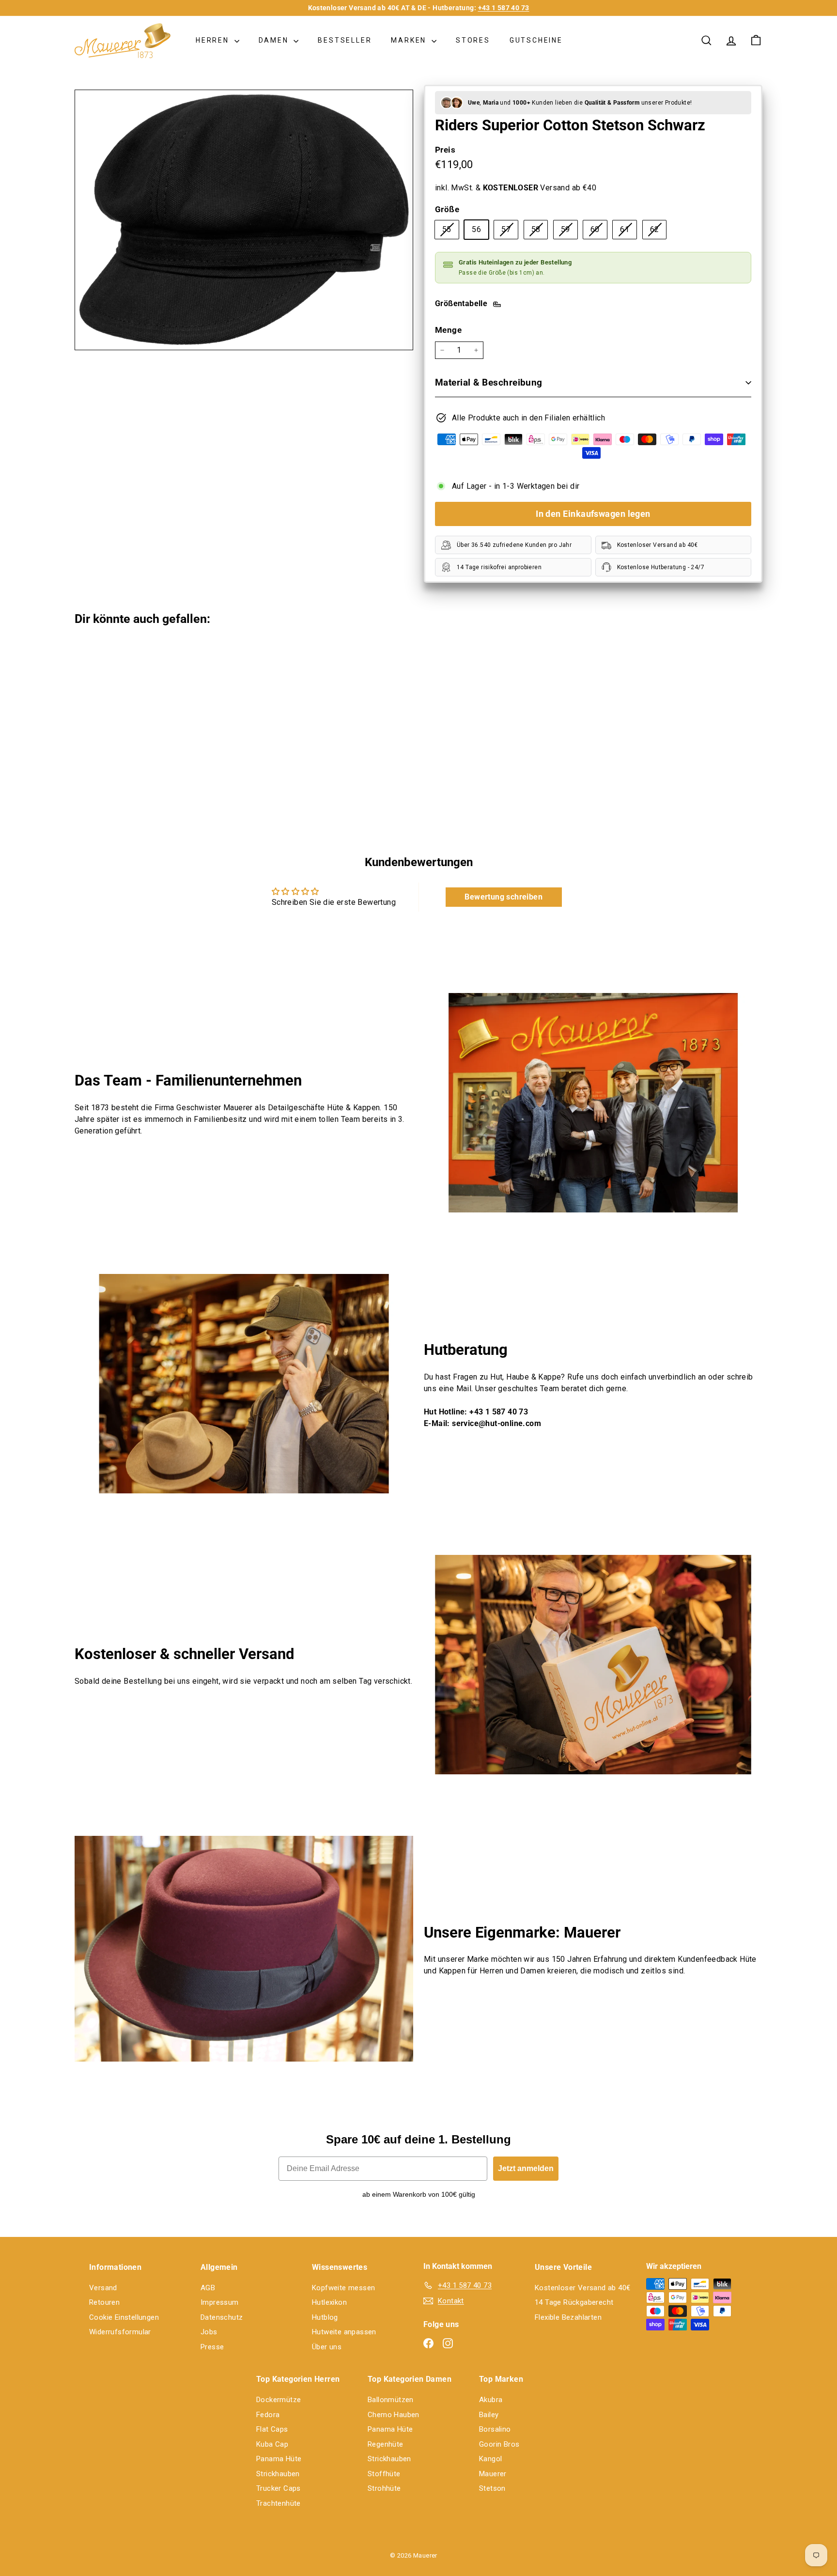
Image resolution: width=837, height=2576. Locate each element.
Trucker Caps (279, 2488)
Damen (275, 40)
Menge (448, 330)
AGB (208, 2288)
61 (628, 232)
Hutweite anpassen (344, 2332)
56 (476, 229)
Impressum (220, 2302)
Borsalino (495, 2429)
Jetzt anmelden (526, 2168)
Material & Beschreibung (489, 382)
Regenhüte (386, 2444)
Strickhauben (278, 2474)
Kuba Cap (272, 2444)
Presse (212, 2347)
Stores (473, 40)
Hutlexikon (329, 2302)
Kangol (490, 2459)
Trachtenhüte (279, 2503)
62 (658, 232)
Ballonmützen (391, 2400)
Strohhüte (384, 2488)
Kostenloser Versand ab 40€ (582, 2288)
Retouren (104, 2302)
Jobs (209, 2332)
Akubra (491, 2400)
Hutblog (325, 2317)
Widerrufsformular (120, 2332)
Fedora (268, 2415)
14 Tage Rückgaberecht (574, 2302)
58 (540, 232)
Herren (214, 40)
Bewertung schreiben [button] (504, 897)
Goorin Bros (499, 2444)
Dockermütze (279, 2400)
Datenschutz (222, 2317)
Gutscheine (536, 40)
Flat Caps (272, 2429)
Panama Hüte (279, 2459)
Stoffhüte (384, 2474)
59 (569, 232)
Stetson (492, 2488)
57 (510, 232)
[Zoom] (244, 220)
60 (599, 232)
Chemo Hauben (394, 2415)
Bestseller (345, 40)
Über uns (327, 2347)
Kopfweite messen (343, 2288)
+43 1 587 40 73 (504, 8)
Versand (103, 2288)
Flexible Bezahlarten (568, 2317)
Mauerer (493, 2474)
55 (450, 232)
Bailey (489, 2415)
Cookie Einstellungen (124, 2317)
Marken (410, 40)
